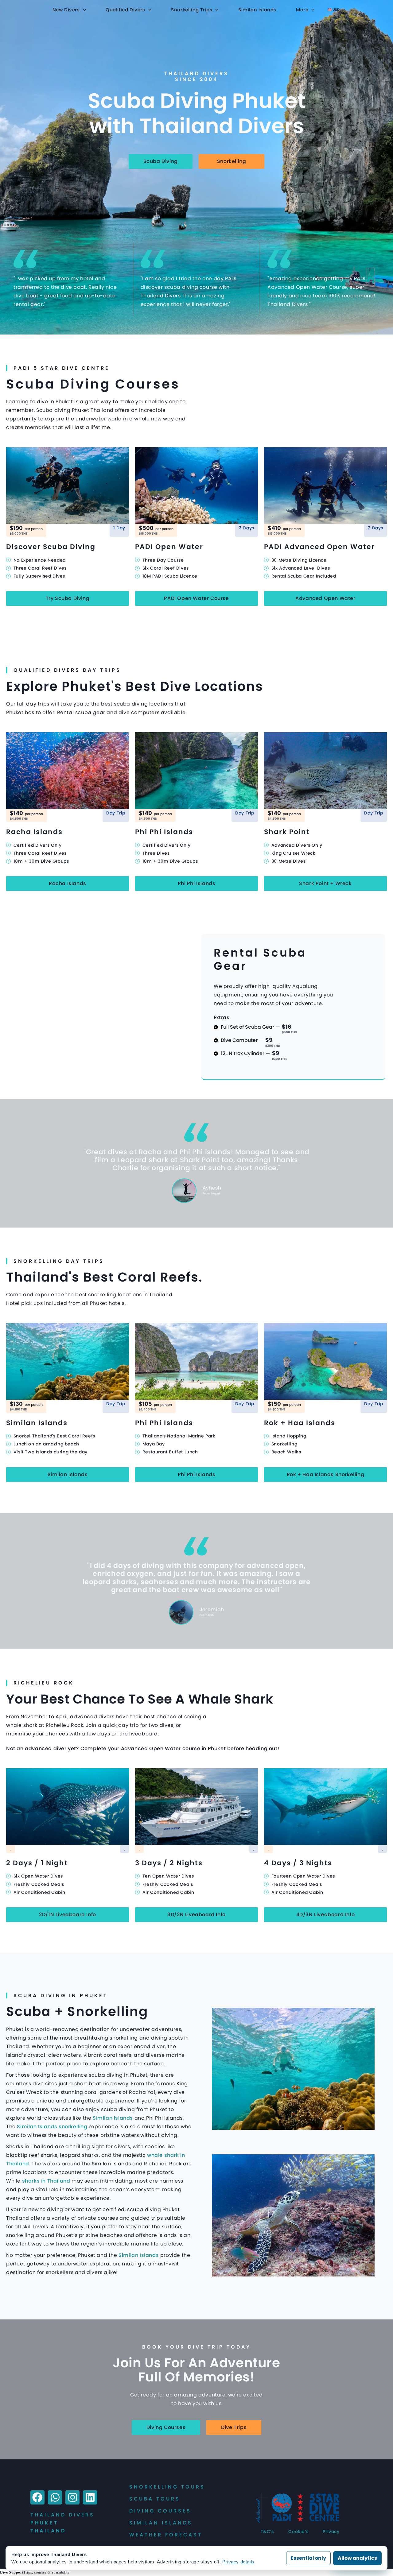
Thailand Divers (62, 2515)
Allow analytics (357, 2558)
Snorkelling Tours (167, 2487)
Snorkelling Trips (192, 10)
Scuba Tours (155, 2499)
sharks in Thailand (46, 2181)
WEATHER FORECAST (166, 2535)
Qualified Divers (125, 10)
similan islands (161, 2523)
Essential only (308, 2558)
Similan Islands (257, 10)
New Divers (66, 10)
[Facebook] (37, 2497)
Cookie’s (298, 2532)
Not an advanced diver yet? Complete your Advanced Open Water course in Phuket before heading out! (143, 1748)
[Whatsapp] (55, 2497)
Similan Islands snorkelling (52, 2127)
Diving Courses (160, 2511)
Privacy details (238, 2562)
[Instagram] (72, 2497)
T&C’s (267, 2532)
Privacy (331, 2532)
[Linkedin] (90, 2497)
